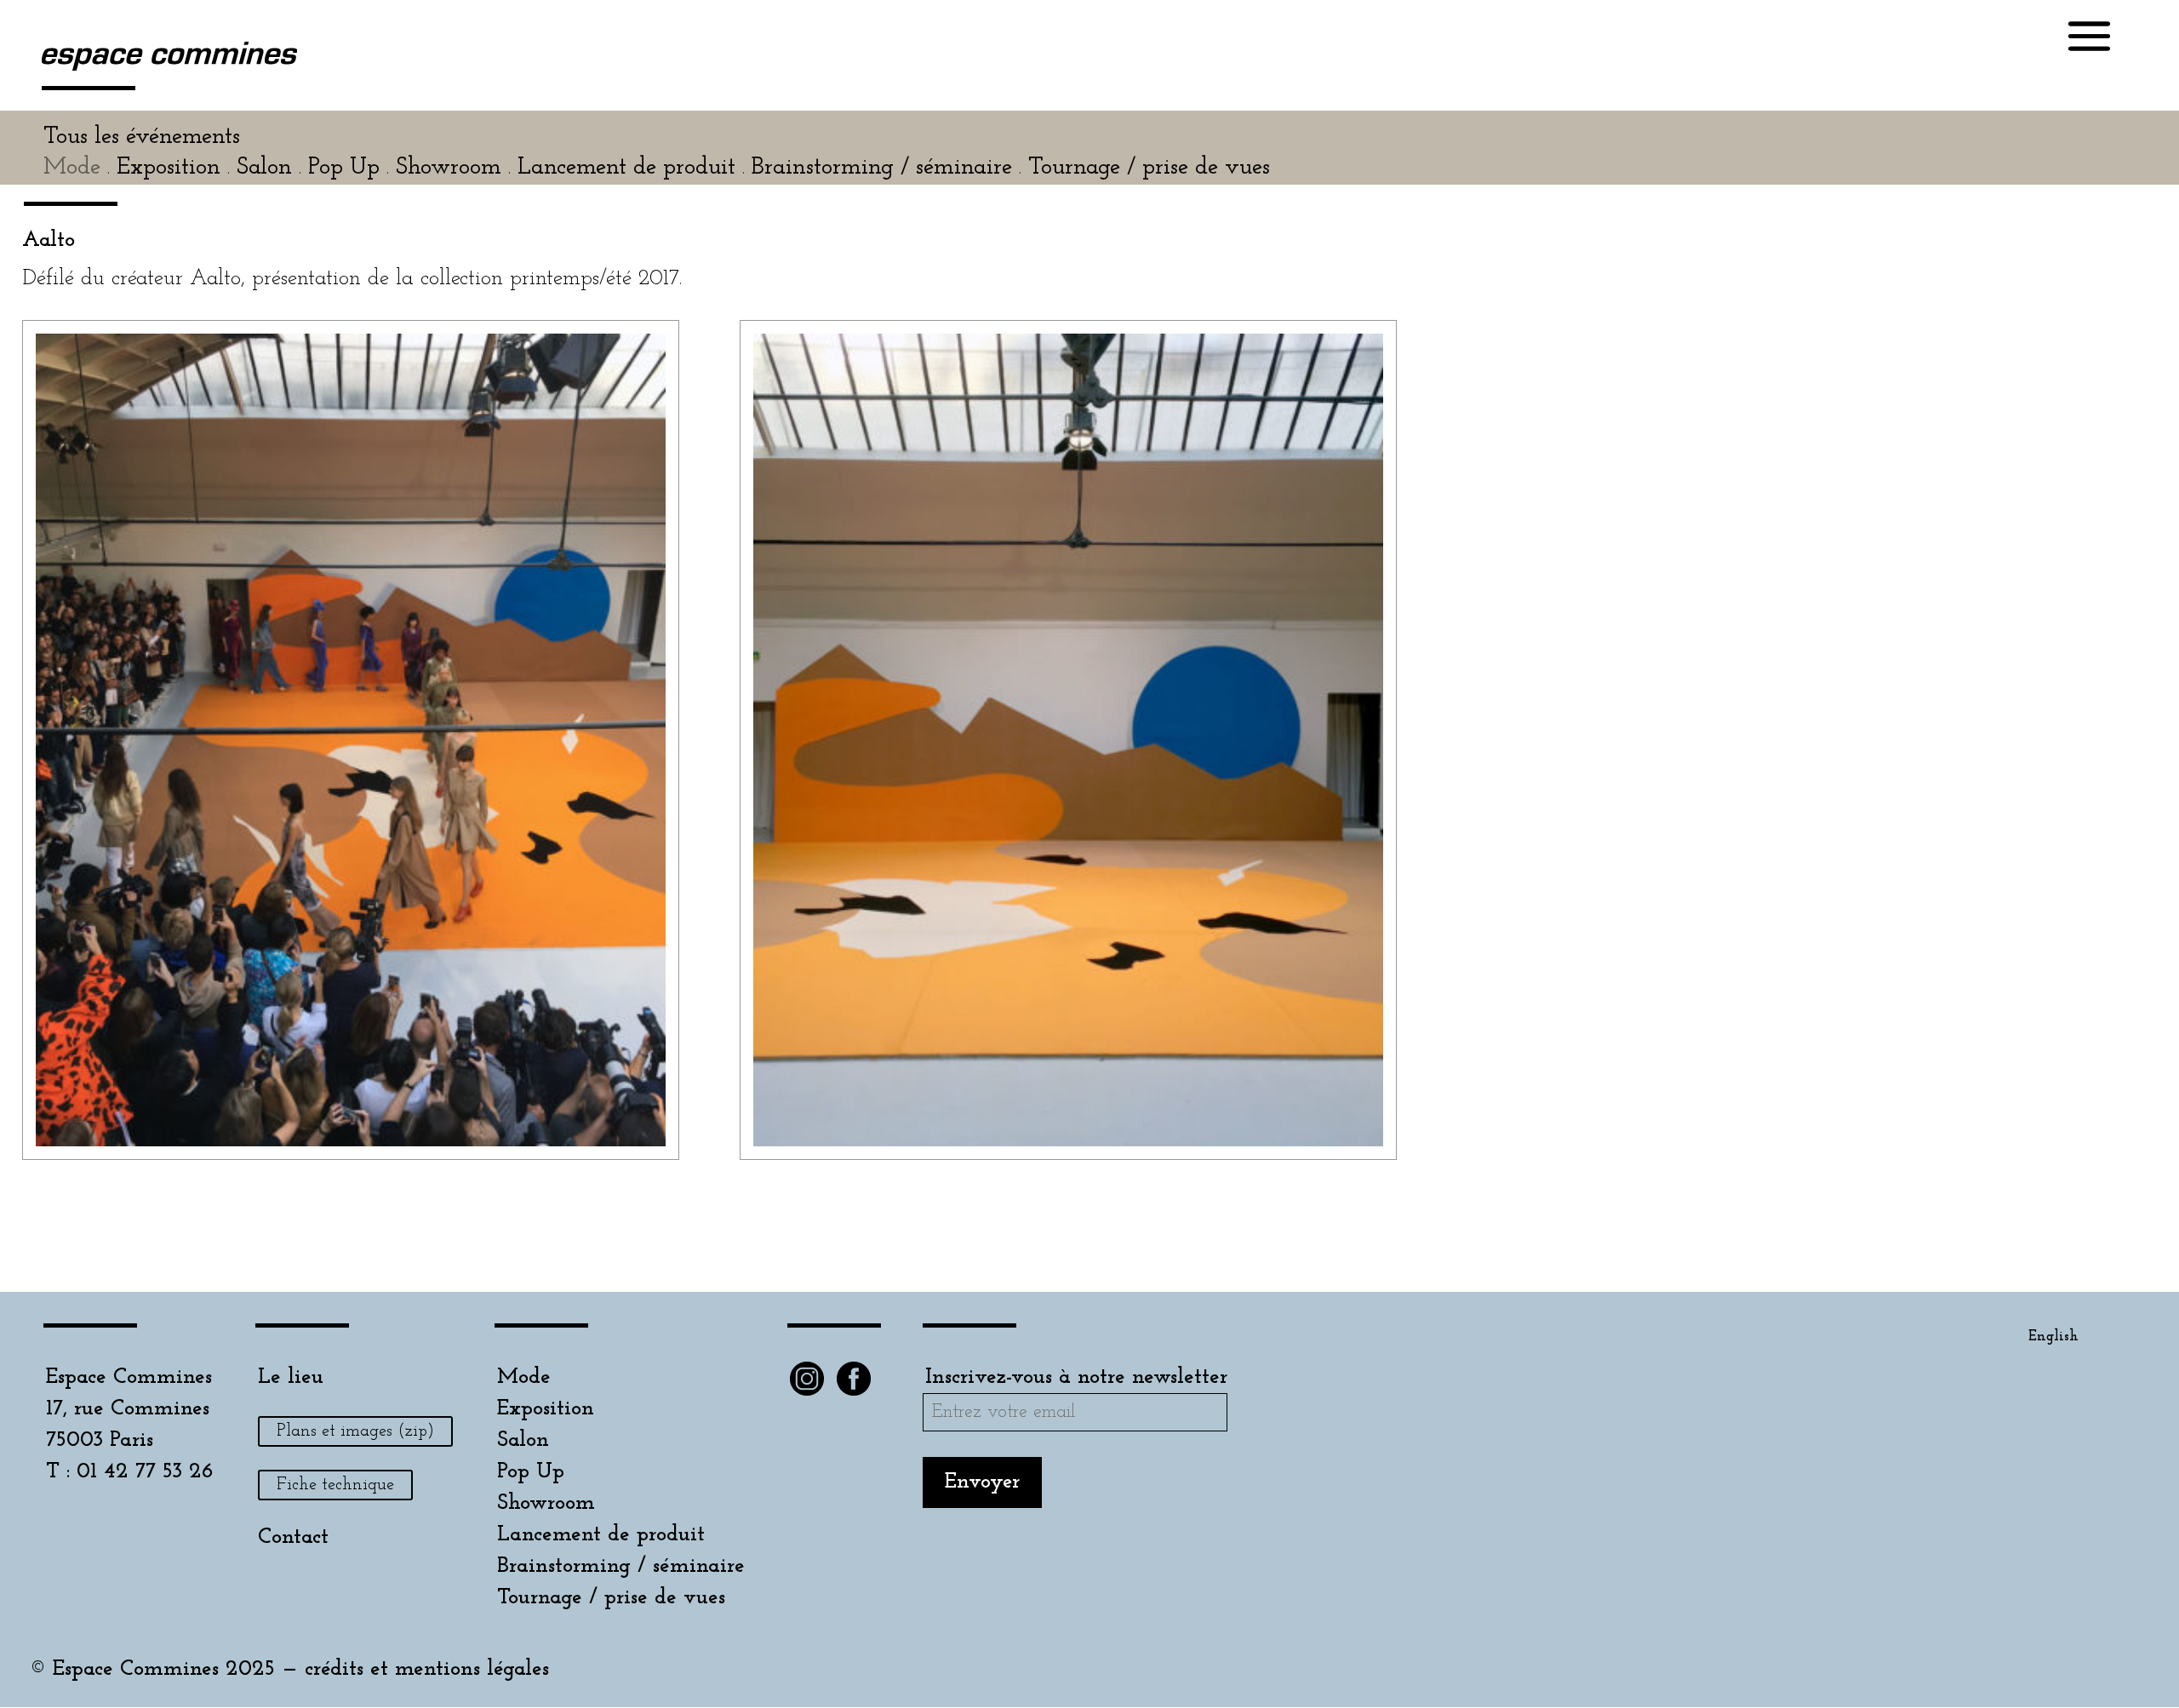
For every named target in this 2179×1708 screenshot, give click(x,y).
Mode (524, 1377)
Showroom (546, 1503)
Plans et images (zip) (355, 1431)
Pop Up (531, 1472)
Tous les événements (142, 137)
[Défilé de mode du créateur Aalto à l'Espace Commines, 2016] (351, 1146)
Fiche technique (335, 1485)
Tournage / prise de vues (611, 1598)
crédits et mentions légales (427, 1669)
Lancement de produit (601, 1535)
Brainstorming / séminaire (621, 1566)
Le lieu (291, 1377)
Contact (293, 1537)
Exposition (546, 1409)
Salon (523, 1440)
